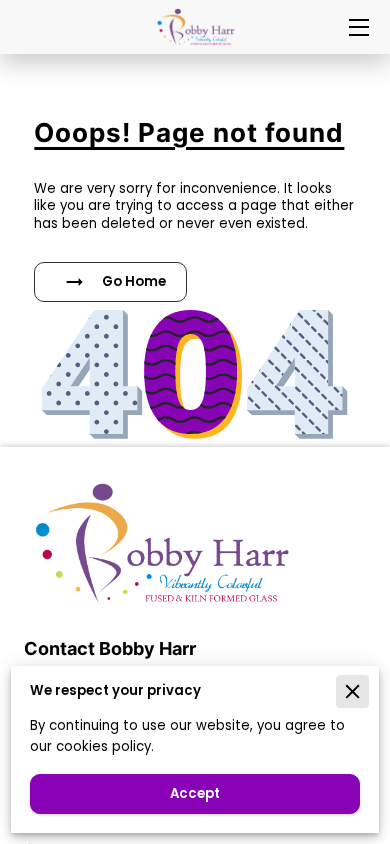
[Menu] (357, 27)
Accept (195, 793)
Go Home (134, 281)
